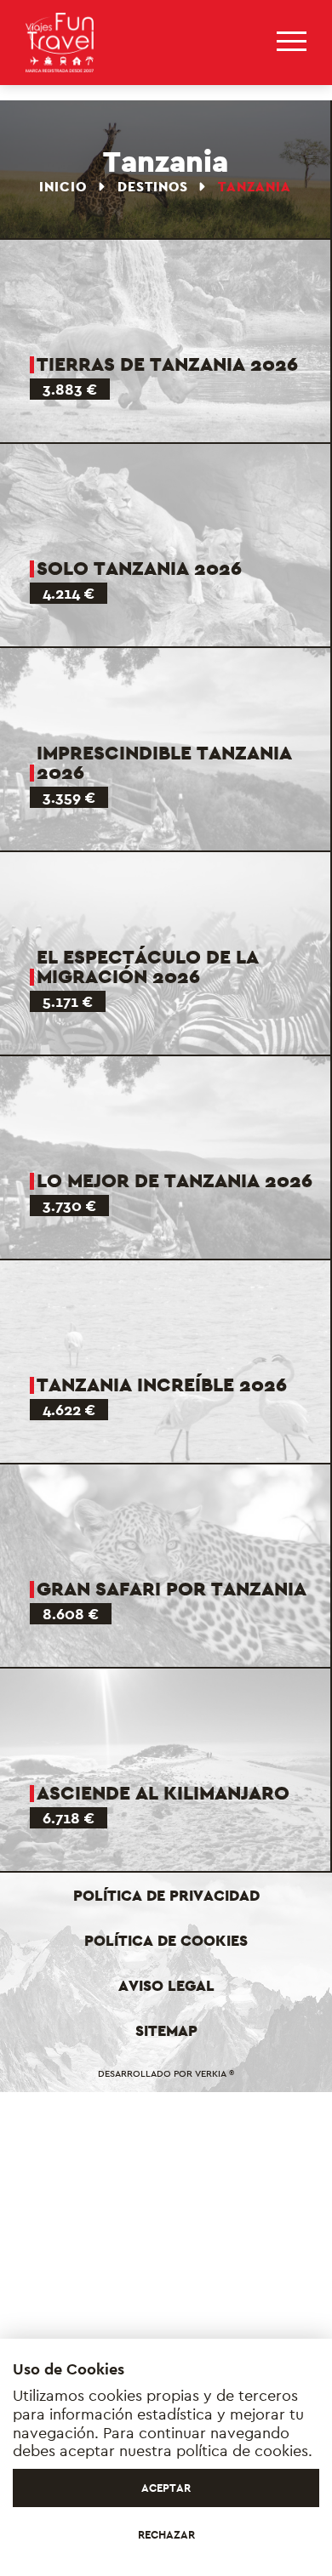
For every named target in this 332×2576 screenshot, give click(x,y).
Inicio (65, 187)
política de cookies (242, 2451)
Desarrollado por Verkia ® (166, 2073)
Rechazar (166, 2535)
